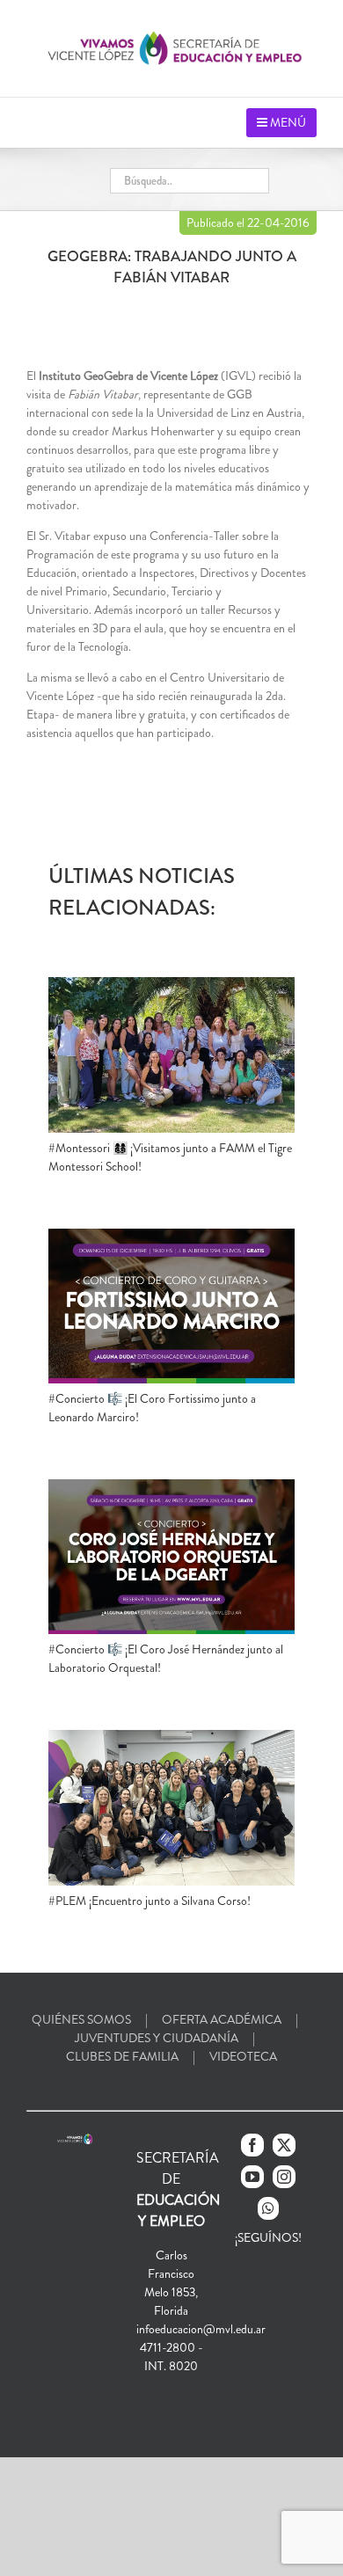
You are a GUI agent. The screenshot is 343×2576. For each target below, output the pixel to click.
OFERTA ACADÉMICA (222, 2019)
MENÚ (287, 122)
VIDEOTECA (243, 2056)
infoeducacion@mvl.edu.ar (201, 2329)
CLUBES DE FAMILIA (122, 2056)
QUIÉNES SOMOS (81, 2019)
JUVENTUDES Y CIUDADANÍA (157, 2038)
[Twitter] (284, 2145)
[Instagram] (284, 2177)
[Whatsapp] (268, 2208)
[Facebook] (252, 2145)
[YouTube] (252, 2177)
